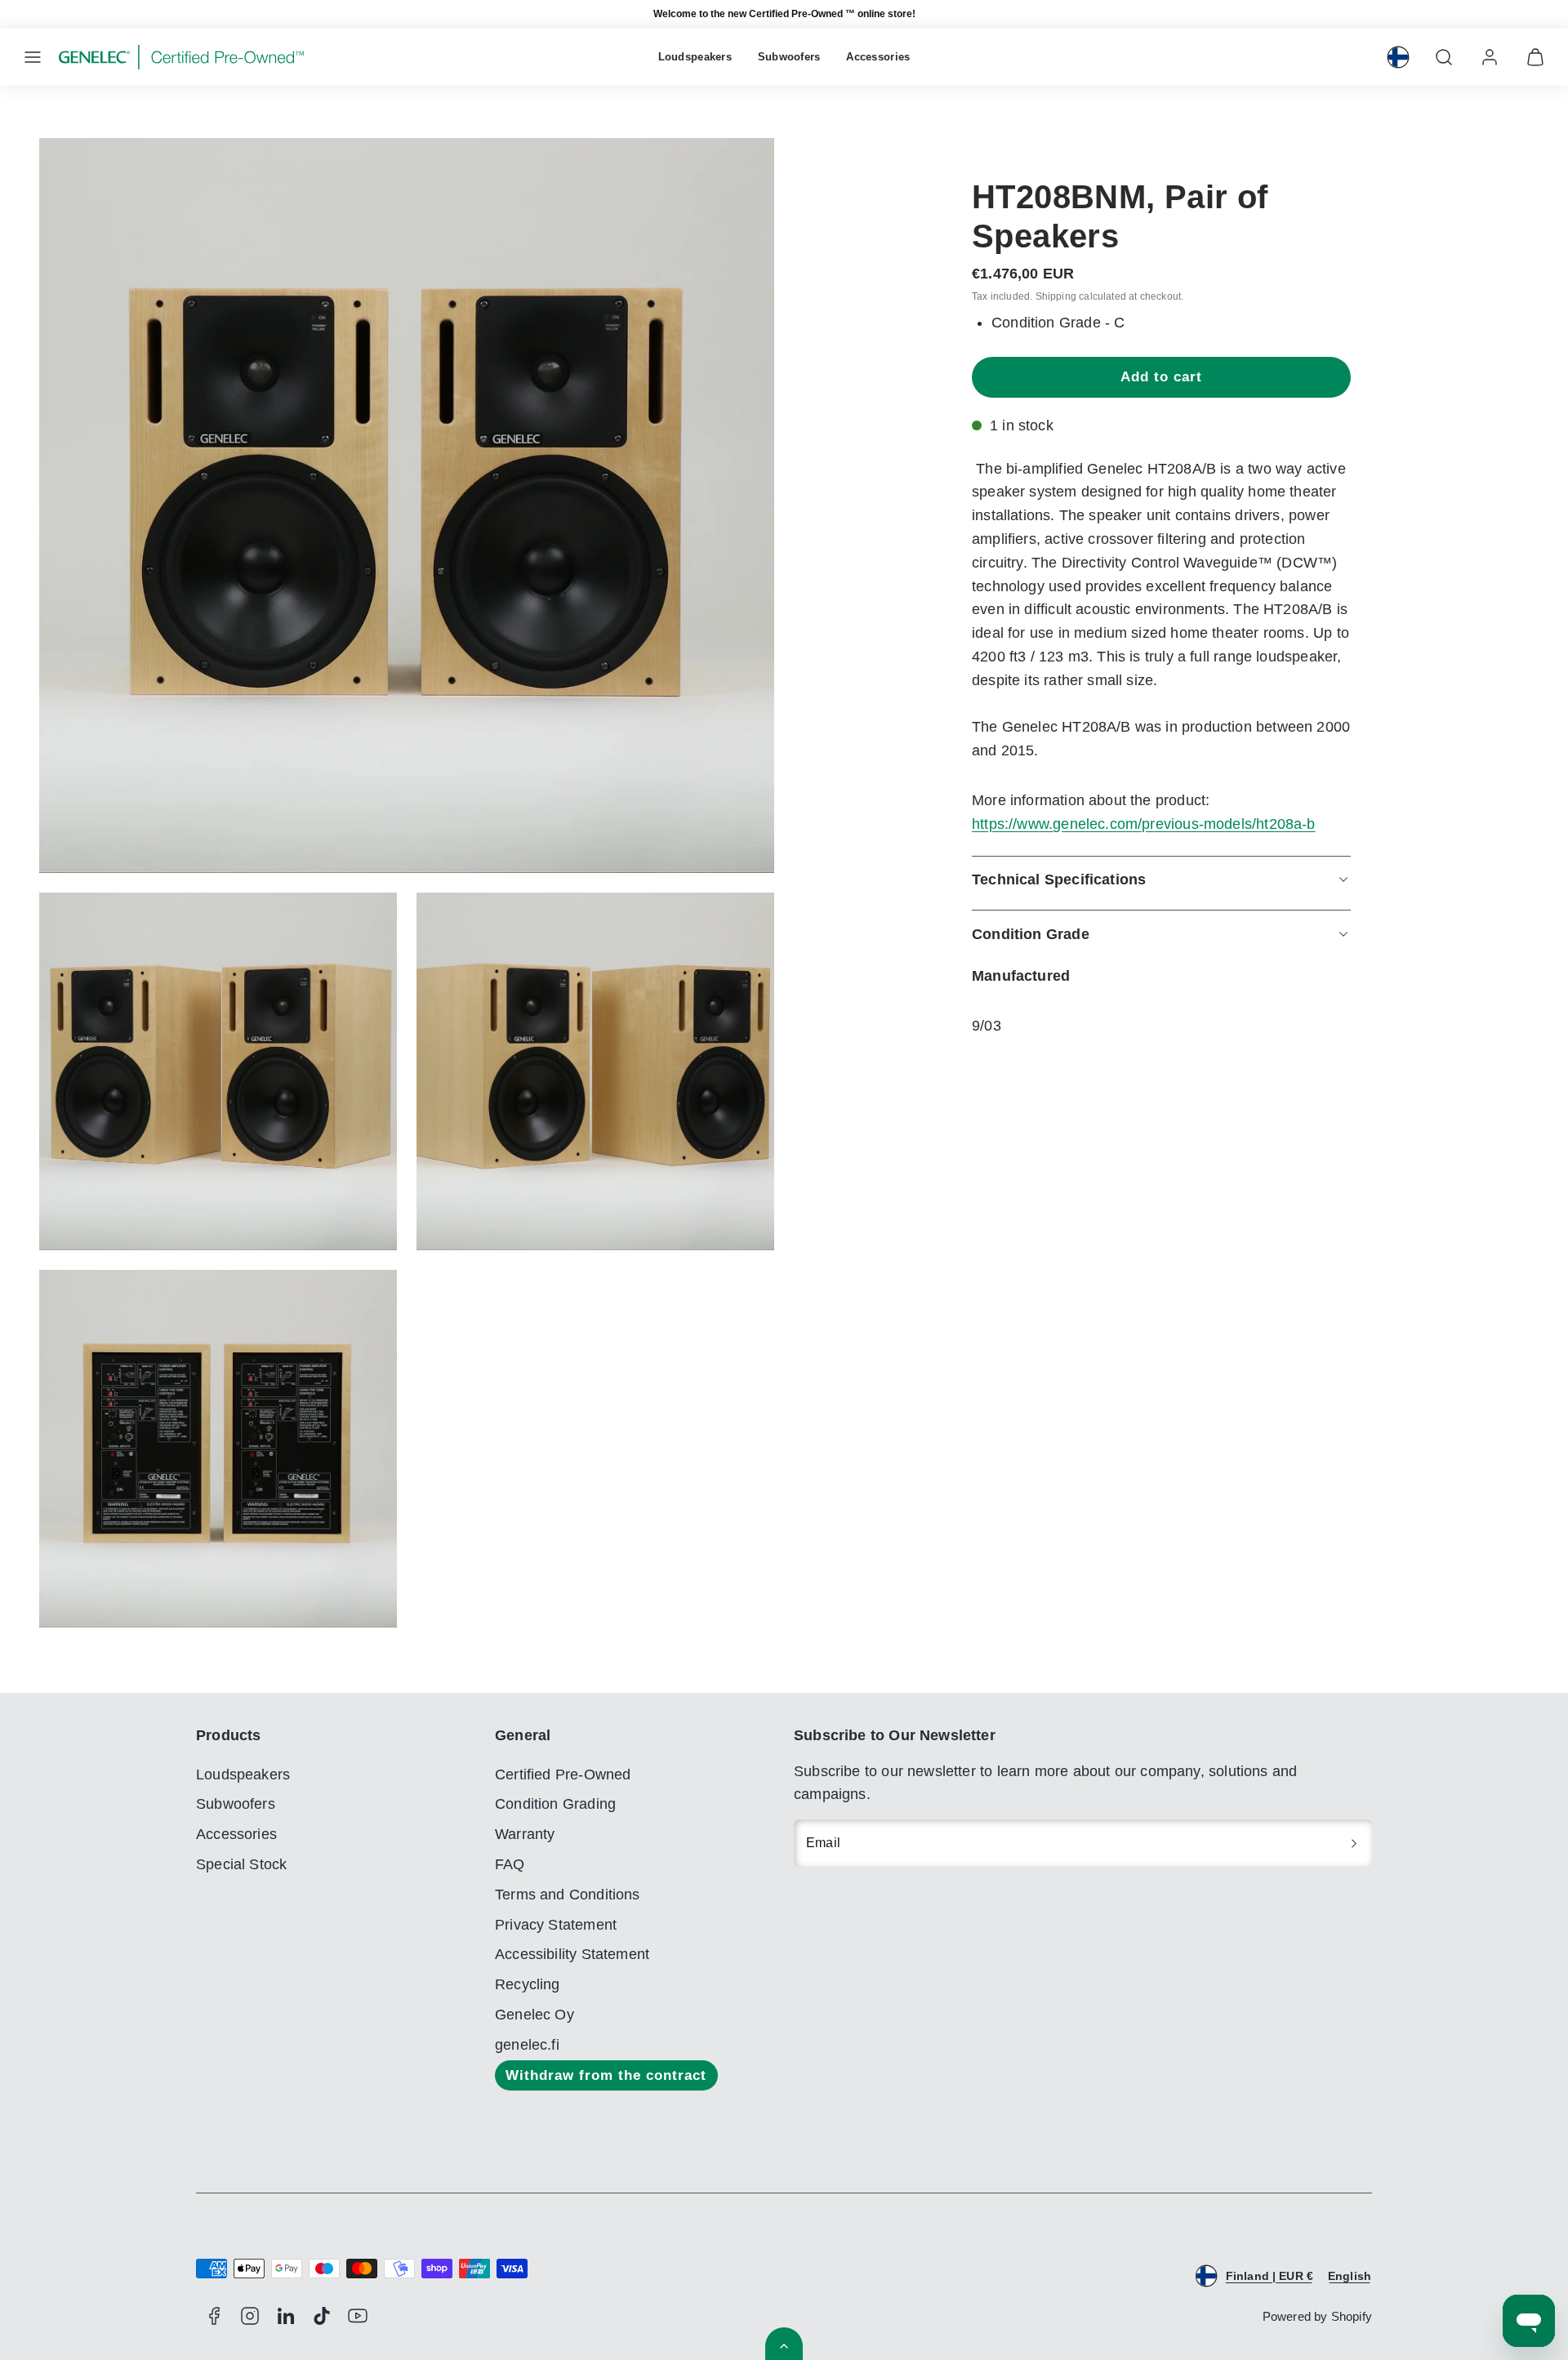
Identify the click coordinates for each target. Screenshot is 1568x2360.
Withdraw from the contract (606, 2075)
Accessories (878, 57)
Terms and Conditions (568, 1895)
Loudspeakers (695, 57)
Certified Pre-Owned (563, 1774)
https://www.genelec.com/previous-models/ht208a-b (1144, 824)
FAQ (510, 1864)
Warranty (525, 1834)
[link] (1398, 57)
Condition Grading (555, 1804)
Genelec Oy (535, 2015)
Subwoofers (789, 57)
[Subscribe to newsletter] (1354, 1843)
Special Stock (241, 1864)
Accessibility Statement (572, 1954)
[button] (33, 57)
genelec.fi (527, 2045)
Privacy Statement (556, 1925)
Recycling (528, 1984)
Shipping (1056, 296)
